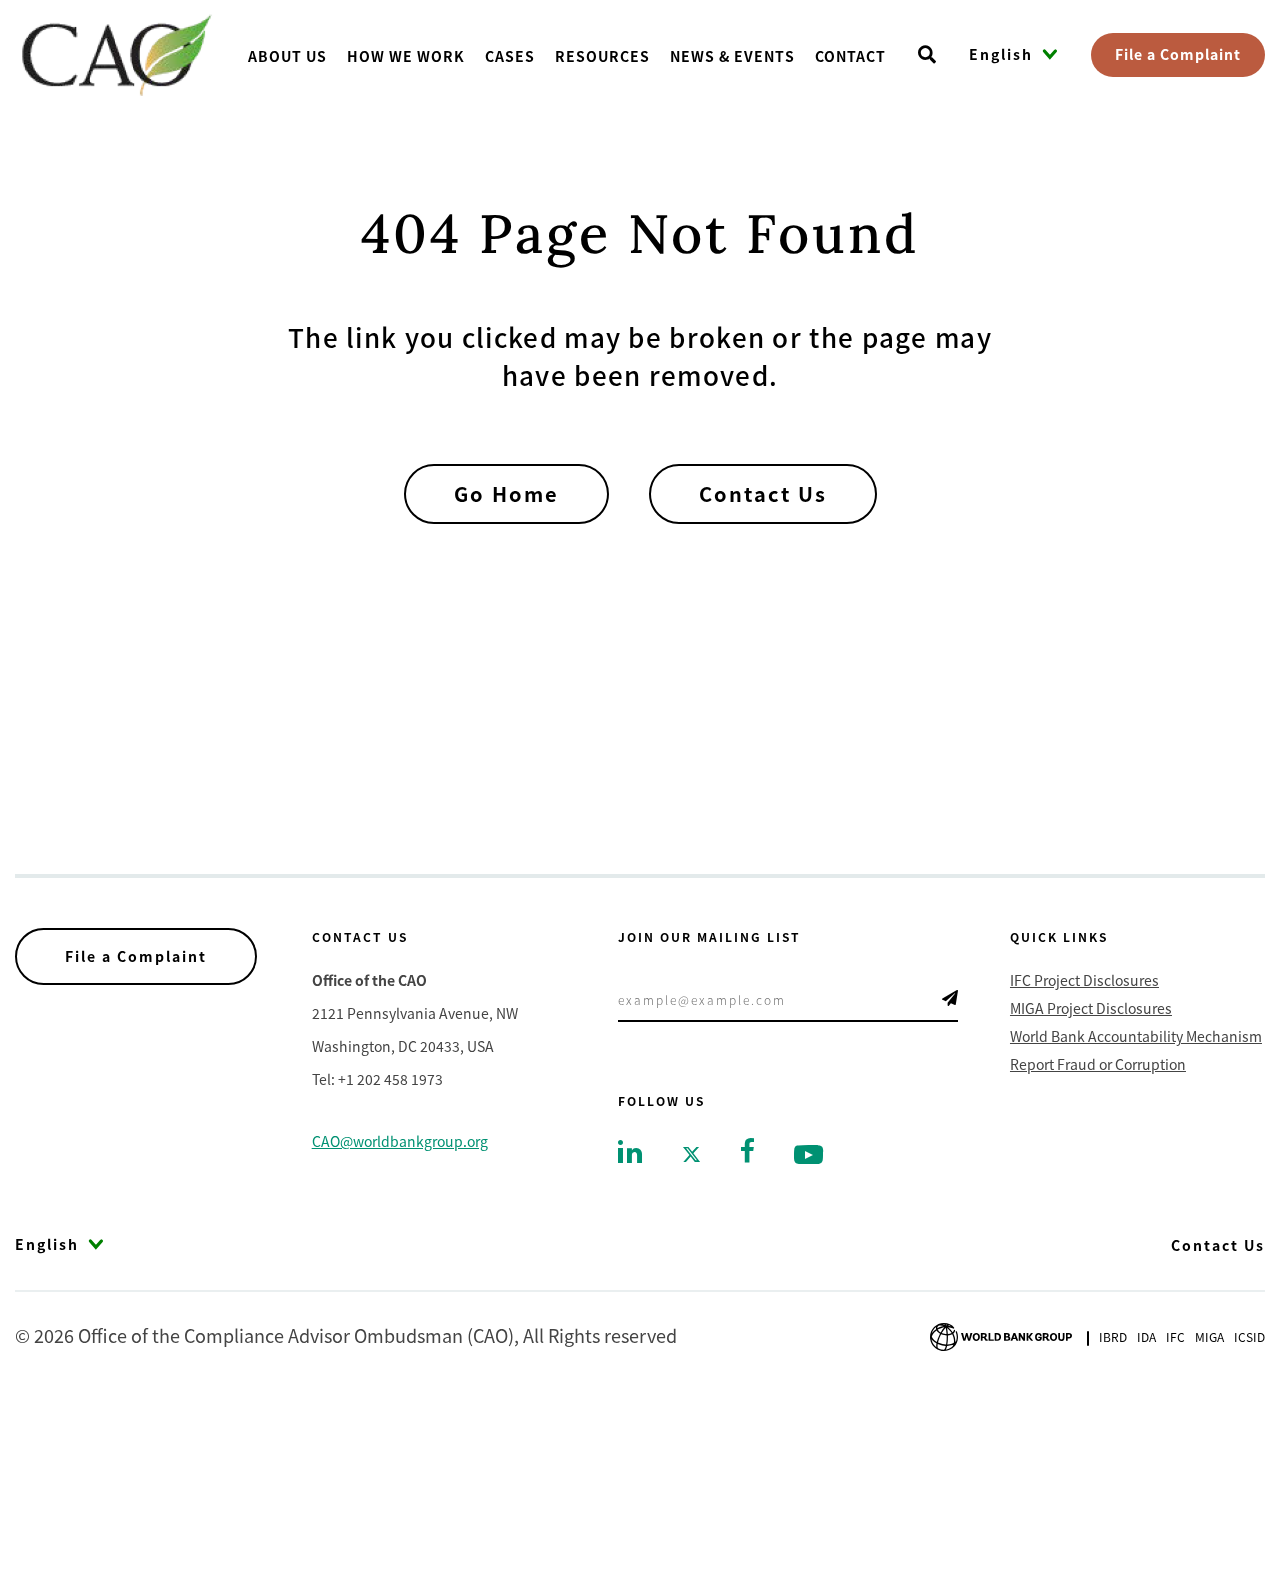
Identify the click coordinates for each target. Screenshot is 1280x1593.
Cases (510, 56)
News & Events (732, 56)
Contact (850, 56)
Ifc (1175, 1336)
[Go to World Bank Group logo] (1001, 1334)
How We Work (406, 56)
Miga (1209, 1336)
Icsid (1249, 1336)
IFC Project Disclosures (1084, 980)
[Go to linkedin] (630, 1150)
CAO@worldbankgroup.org (400, 1141)
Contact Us (763, 493)
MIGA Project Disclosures (1091, 1008)
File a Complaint (1178, 54)
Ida (1146, 1336)
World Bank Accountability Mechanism (1136, 1036)
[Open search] (927, 55)
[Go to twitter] (691, 1152)
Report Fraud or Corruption (1098, 1064)
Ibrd (1113, 1336)
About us (287, 56)
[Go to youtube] (808, 1152)
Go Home (506, 493)
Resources (602, 56)
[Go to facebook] (747, 1148)
